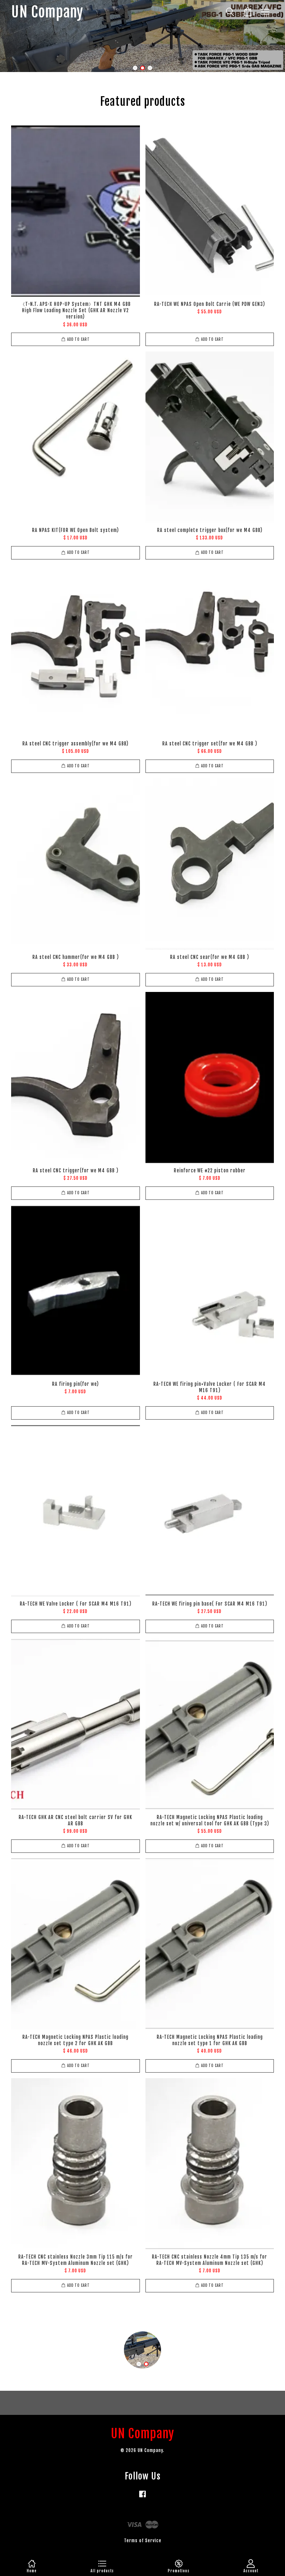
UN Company (47, 12)
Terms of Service (143, 2541)
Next (269, 36)
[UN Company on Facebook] (142, 2497)
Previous (16, 36)
